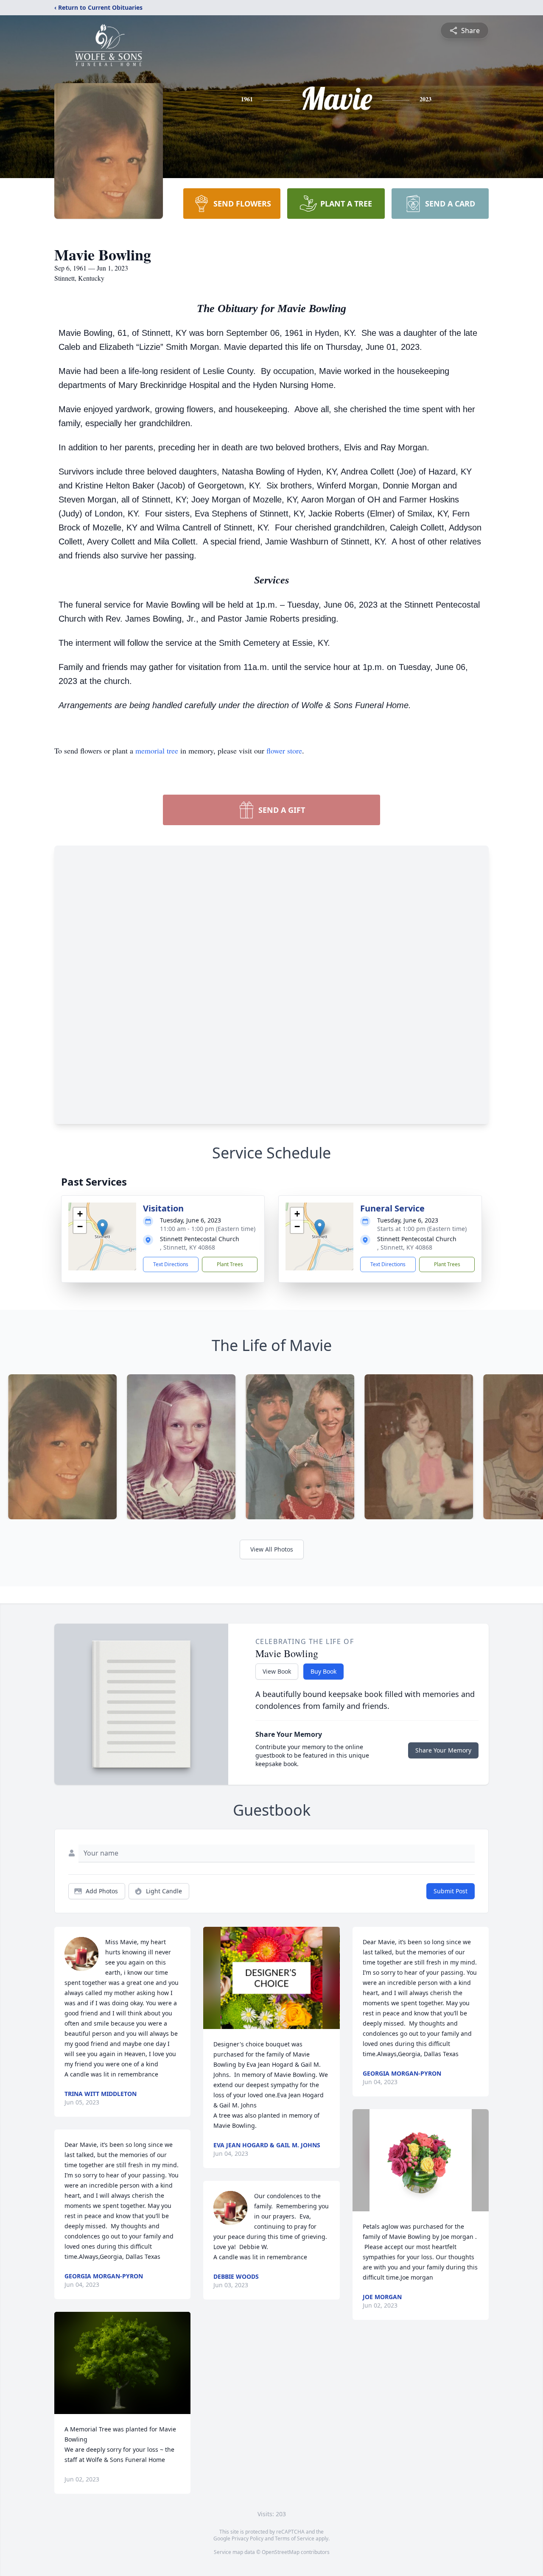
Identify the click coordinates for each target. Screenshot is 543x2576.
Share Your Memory (443, 1750)
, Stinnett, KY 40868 (188, 1247)
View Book (277, 1671)
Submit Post (451, 1891)
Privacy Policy (248, 2538)
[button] (102, 1228)
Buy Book (323, 1671)
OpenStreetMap (281, 2552)
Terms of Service (295, 2538)
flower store (284, 751)
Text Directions (171, 1264)
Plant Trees (230, 1264)
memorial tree (157, 751)
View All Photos (272, 1549)
